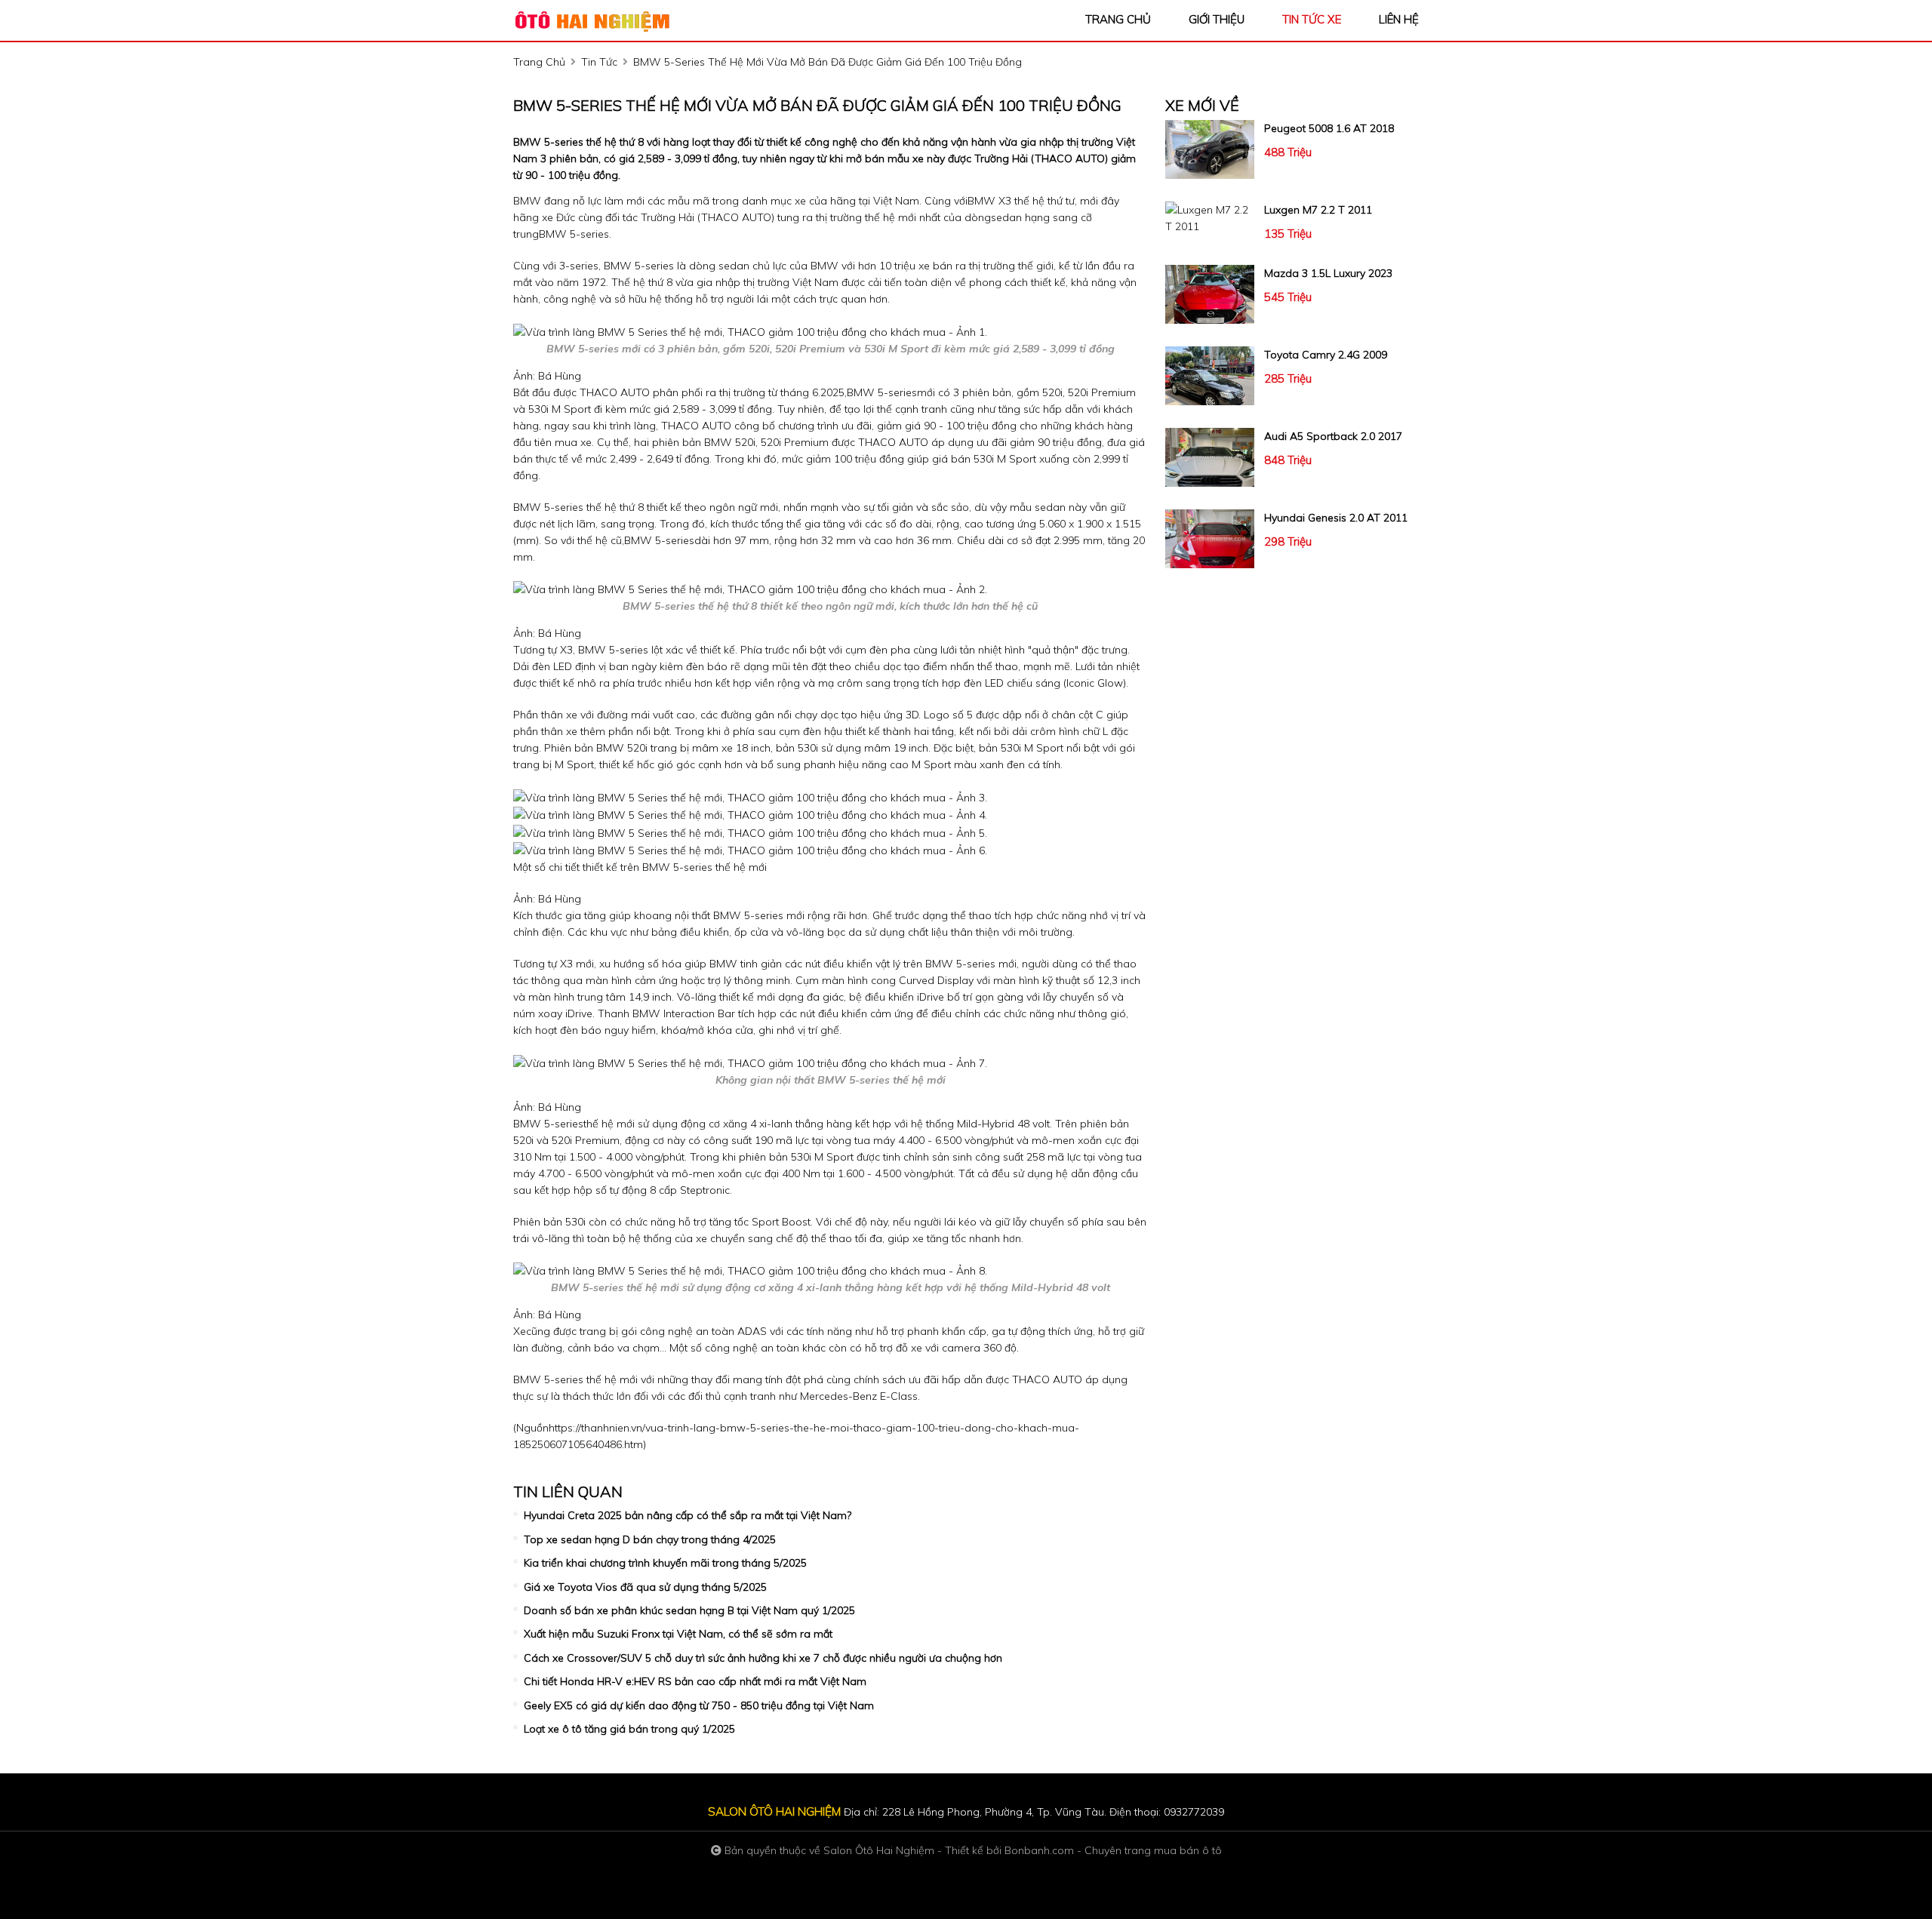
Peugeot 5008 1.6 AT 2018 (1329, 128)
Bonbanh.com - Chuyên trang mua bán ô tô (1113, 1850)
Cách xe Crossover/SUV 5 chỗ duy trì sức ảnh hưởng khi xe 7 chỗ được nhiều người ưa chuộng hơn (763, 1658)
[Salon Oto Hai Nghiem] (596, 20)
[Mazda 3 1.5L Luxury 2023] (1210, 294)
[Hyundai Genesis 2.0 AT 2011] (1210, 539)
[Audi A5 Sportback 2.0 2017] (1210, 457)
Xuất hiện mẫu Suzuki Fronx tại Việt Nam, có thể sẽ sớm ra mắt (678, 1634)
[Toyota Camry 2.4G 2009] (1210, 376)
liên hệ (1399, 19)
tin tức (599, 62)
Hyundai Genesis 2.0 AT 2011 (1336, 518)
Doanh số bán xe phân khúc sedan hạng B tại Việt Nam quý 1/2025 (689, 1610)
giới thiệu (1217, 19)
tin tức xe (1312, 19)
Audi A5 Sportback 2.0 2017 (1333, 436)
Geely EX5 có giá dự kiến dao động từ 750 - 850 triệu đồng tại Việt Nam (699, 1705)
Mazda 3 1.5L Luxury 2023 (1328, 273)
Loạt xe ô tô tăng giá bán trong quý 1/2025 (629, 1729)
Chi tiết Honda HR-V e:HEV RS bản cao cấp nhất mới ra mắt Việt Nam (695, 1681)
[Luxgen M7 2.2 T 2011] (1210, 218)
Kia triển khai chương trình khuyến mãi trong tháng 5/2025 (665, 1563)
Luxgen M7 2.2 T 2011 (1318, 210)
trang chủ (1118, 19)
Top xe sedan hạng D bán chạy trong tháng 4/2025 (650, 1539)
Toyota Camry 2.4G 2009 (1326, 355)
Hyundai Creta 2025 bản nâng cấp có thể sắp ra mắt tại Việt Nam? (688, 1515)
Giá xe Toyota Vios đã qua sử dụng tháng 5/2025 (645, 1587)
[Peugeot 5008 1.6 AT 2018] (1210, 149)
